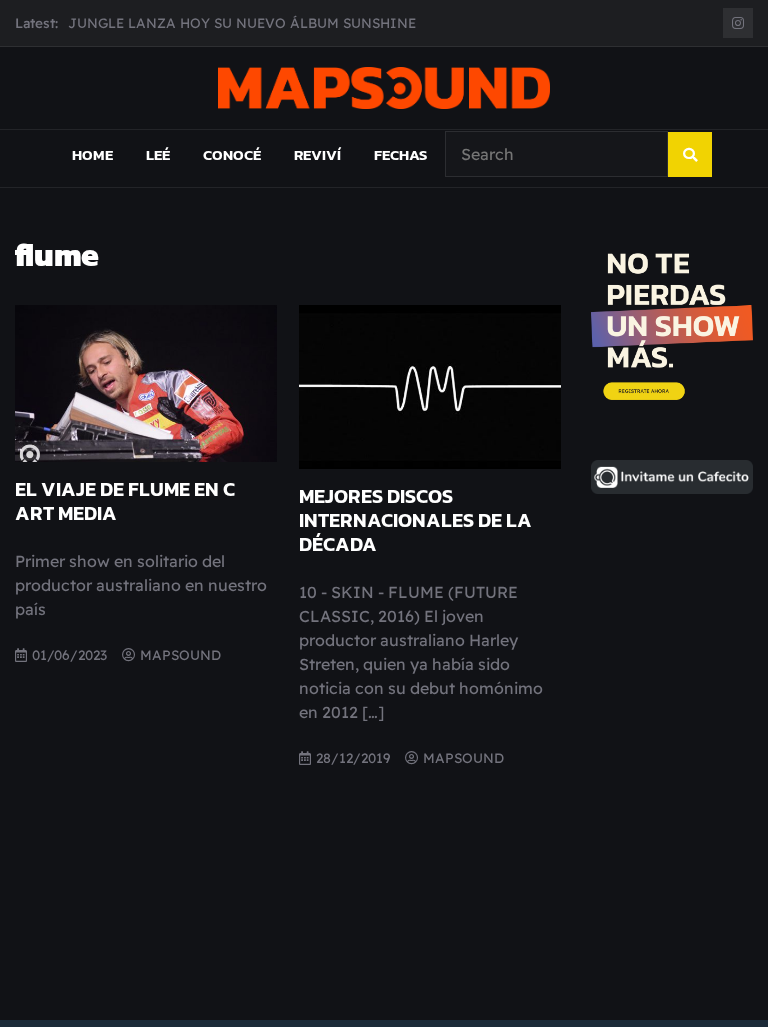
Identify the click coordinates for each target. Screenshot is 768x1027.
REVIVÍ (317, 154)
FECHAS (400, 154)
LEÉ (158, 154)
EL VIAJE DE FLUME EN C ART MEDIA (125, 501)
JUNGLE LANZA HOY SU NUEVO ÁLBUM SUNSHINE (242, 20)
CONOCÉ (232, 154)
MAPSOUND (180, 654)
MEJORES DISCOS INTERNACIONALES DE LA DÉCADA (415, 520)
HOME (92, 154)
